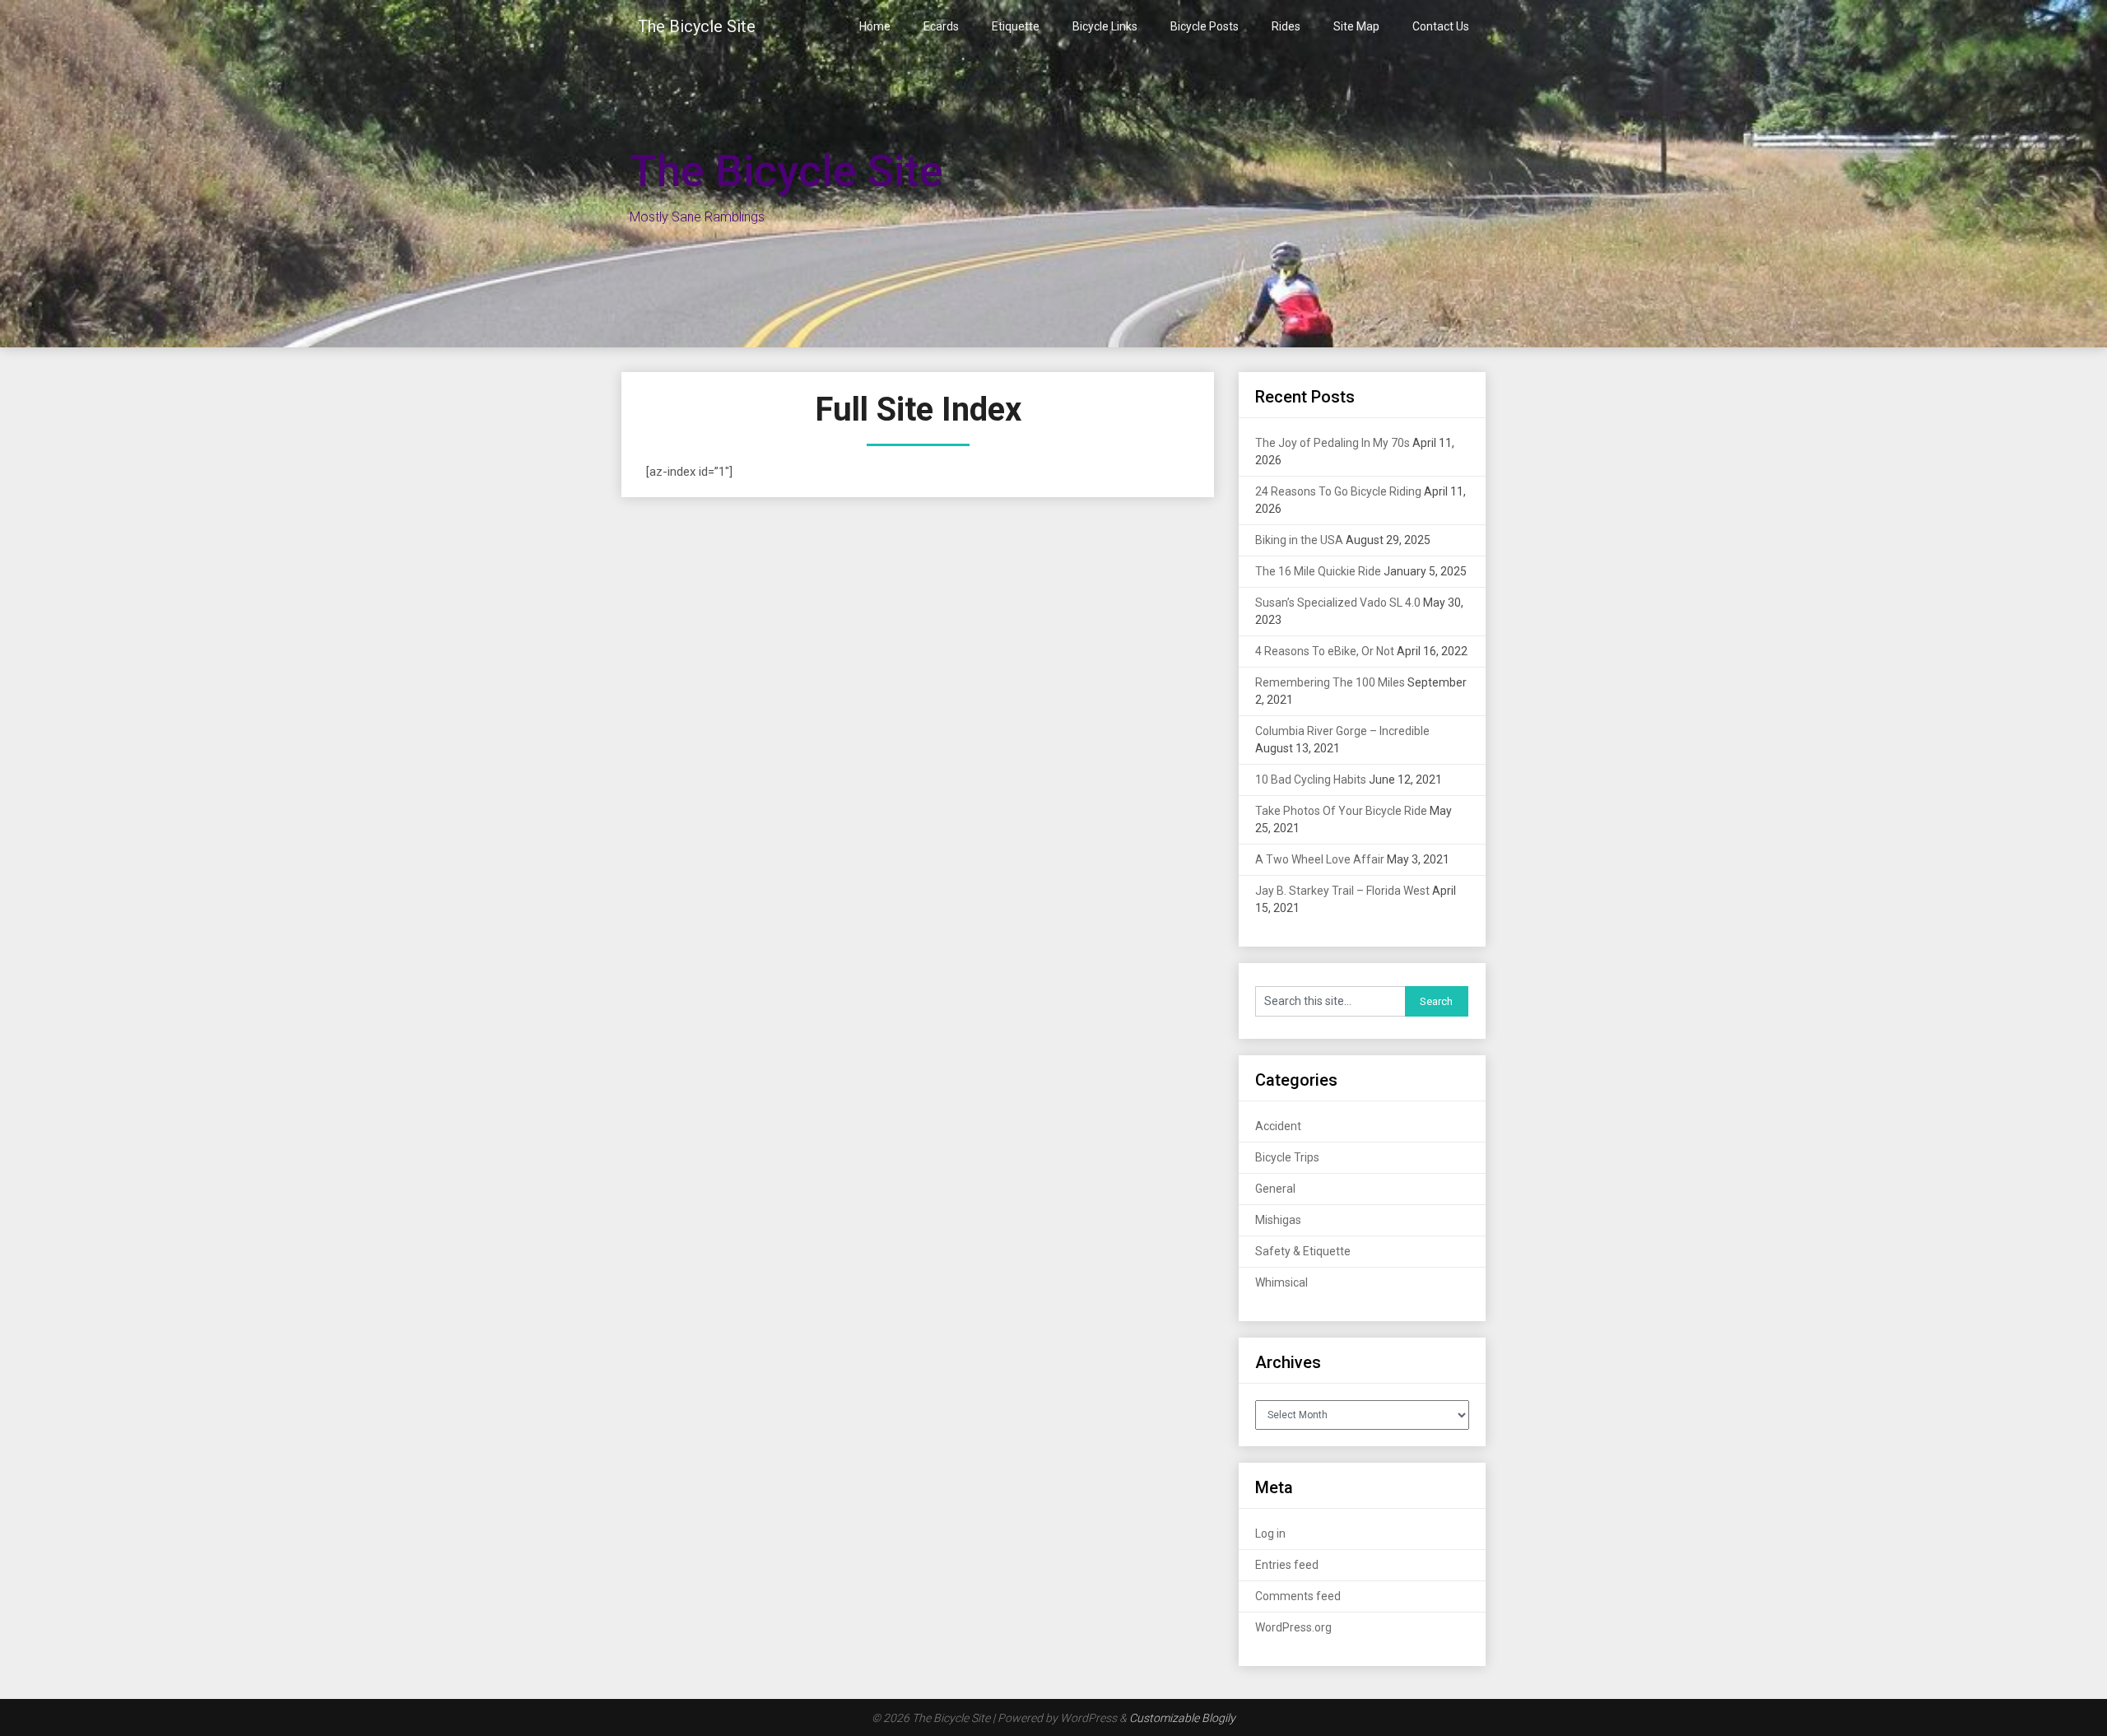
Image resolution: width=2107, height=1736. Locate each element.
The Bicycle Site (697, 26)
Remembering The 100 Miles (1330, 682)
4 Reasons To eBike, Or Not (1325, 651)
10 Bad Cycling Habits (1311, 780)
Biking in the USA (1299, 540)
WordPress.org (1293, 1627)
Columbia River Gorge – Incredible (1342, 731)
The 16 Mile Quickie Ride (1318, 571)
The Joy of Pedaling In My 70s (1333, 443)
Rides (1286, 26)
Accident (1278, 1126)
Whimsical (1281, 1282)
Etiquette (1016, 26)
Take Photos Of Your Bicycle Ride (1341, 811)
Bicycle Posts (1205, 26)
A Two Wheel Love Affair (1320, 859)
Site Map (1356, 26)
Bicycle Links (1105, 26)
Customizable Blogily (1182, 1718)
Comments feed (1298, 1596)
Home (875, 26)
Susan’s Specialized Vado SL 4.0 (1338, 603)
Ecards (941, 26)
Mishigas (1278, 1220)
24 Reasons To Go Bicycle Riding (1338, 491)
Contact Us (1441, 26)
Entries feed (1287, 1565)
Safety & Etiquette (1303, 1251)
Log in (1270, 1534)
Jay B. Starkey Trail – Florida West (1342, 891)
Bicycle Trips (1287, 1157)
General (1275, 1189)
